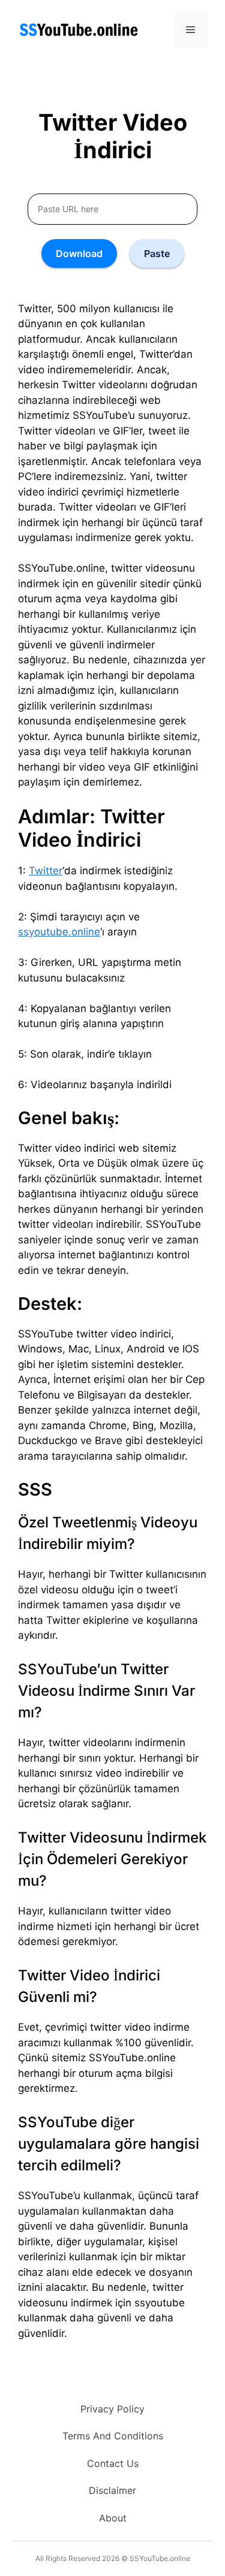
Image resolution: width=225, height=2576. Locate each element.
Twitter (46, 871)
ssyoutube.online (59, 932)
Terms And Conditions (113, 2436)
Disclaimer (112, 2490)
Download (79, 253)
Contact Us (113, 2463)
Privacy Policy (112, 2409)
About (113, 2518)
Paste (157, 253)
